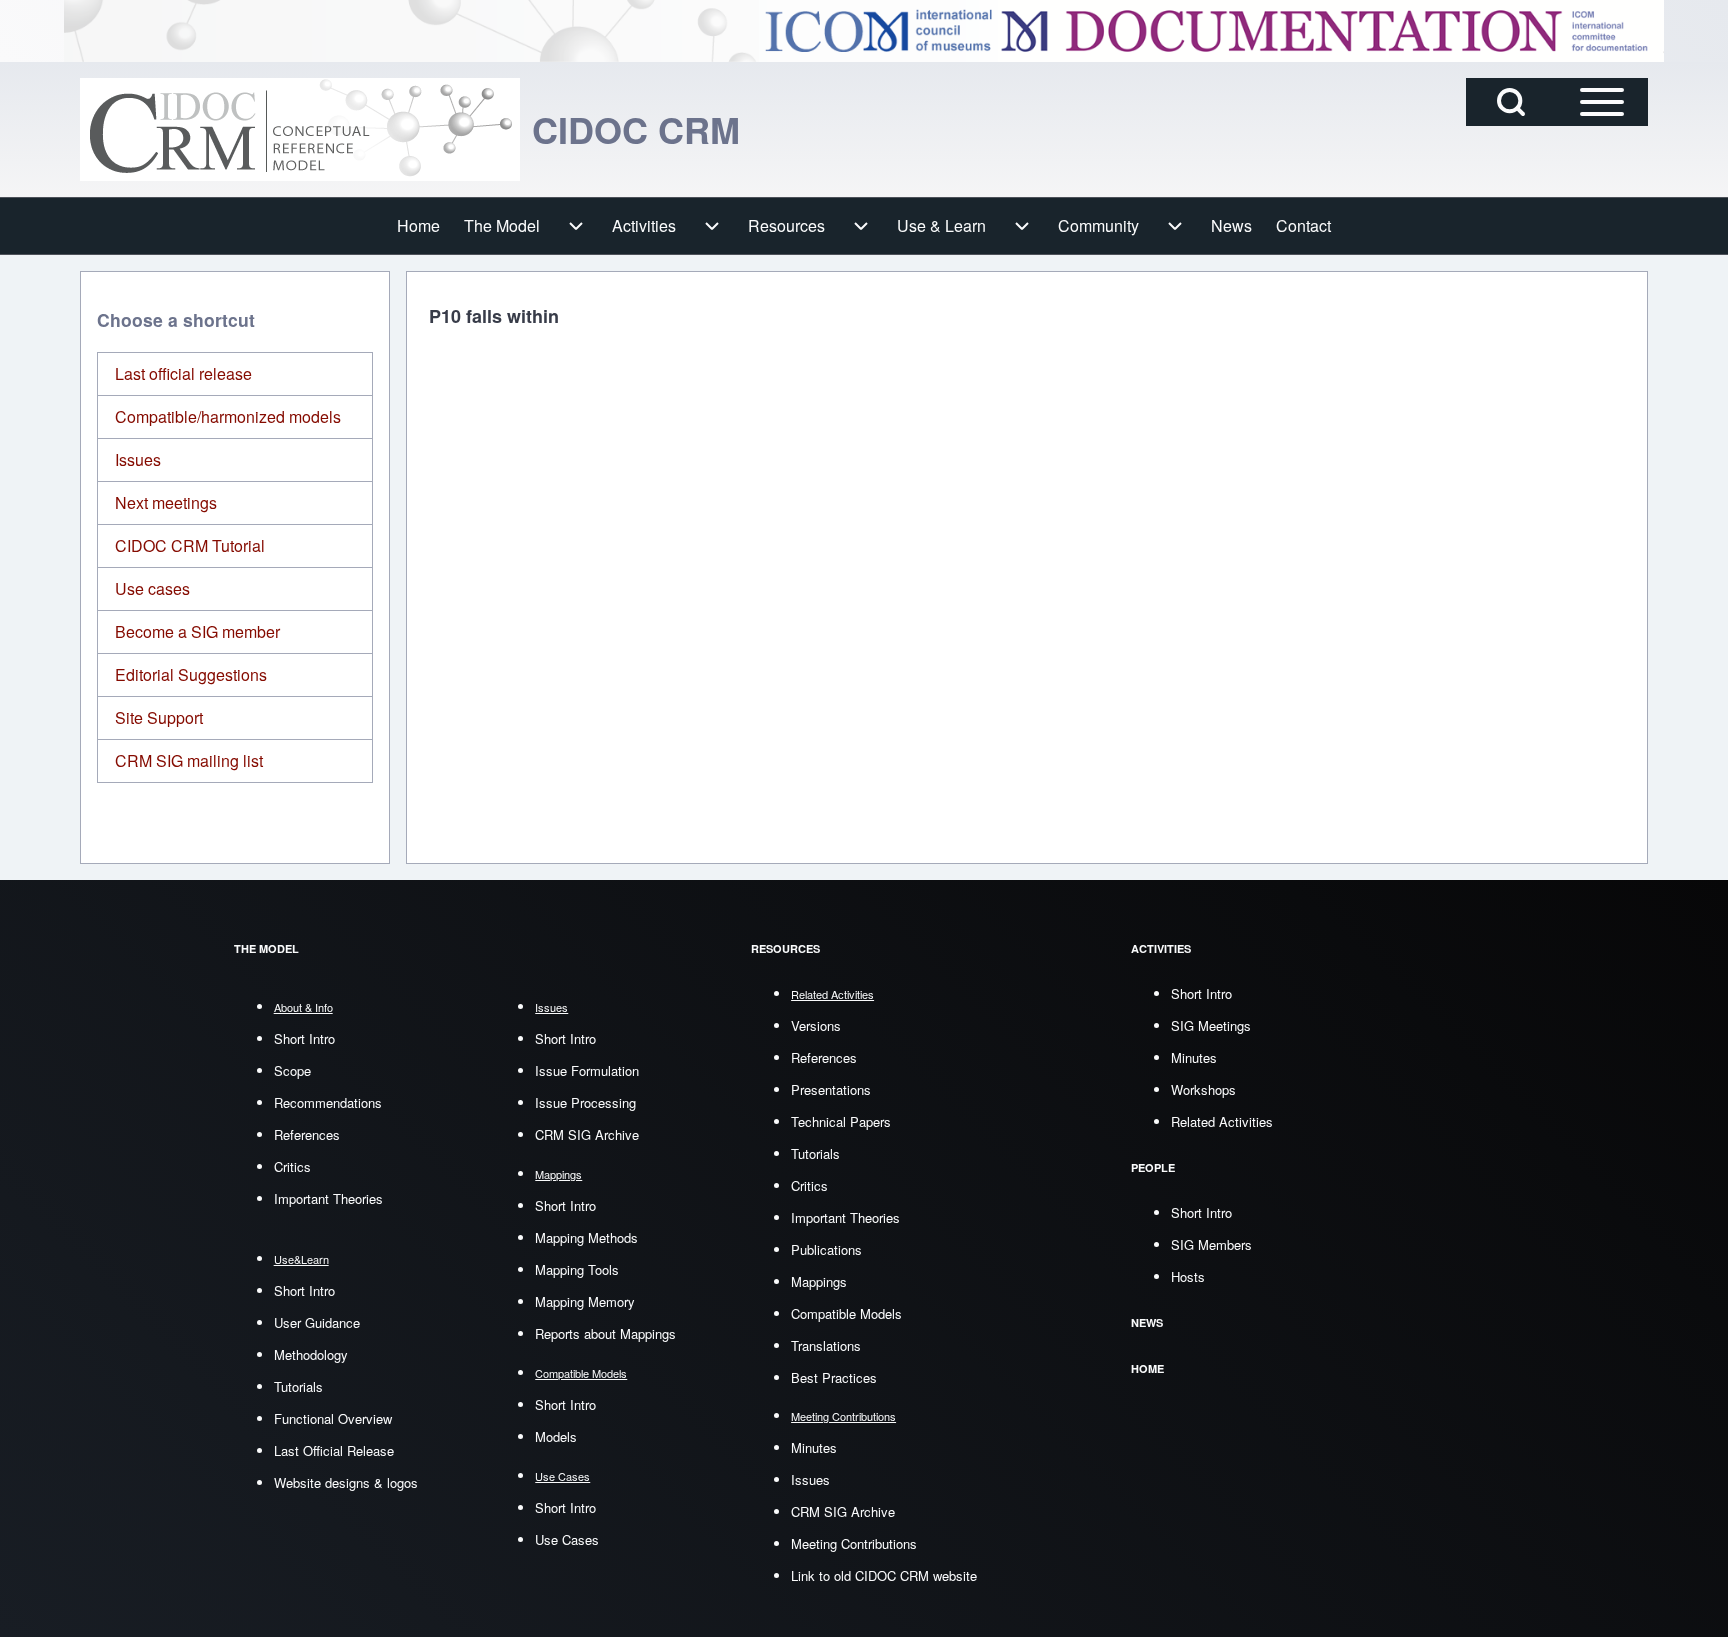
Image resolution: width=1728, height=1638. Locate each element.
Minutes (814, 1447)
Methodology (311, 1354)
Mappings (819, 1281)
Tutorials (298, 1386)
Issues (138, 459)
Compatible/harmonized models (228, 416)
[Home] (300, 129)
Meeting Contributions (854, 1543)
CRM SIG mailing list (189, 760)
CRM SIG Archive (587, 1134)
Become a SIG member (197, 631)
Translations (826, 1345)
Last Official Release (334, 1450)
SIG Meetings (1211, 1025)
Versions (816, 1025)
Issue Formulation (587, 1070)
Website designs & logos (346, 1482)
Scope (292, 1070)
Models (556, 1436)
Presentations (831, 1089)
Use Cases (567, 1539)
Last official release (183, 373)
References (307, 1134)
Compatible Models (846, 1313)
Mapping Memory (585, 1301)
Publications (826, 1249)
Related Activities (1222, 1121)
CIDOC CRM (636, 129)
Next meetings (166, 502)
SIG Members (1211, 1244)
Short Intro (304, 1038)
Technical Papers (841, 1121)
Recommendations (328, 1102)
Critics (292, 1166)
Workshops (1203, 1089)
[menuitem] (418, 226)
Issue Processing (585, 1102)
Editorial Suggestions (191, 674)
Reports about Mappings (605, 1333)
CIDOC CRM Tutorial (190, 545)
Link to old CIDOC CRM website (884, 1575)
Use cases (152, 588)
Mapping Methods (586, 1237)
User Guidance (317, 1322)
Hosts (1188, 1276)
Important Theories (328, 1198)
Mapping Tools (577, 1269)
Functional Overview (333, 1418)
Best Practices (834, 1377)
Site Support (159, 717)
